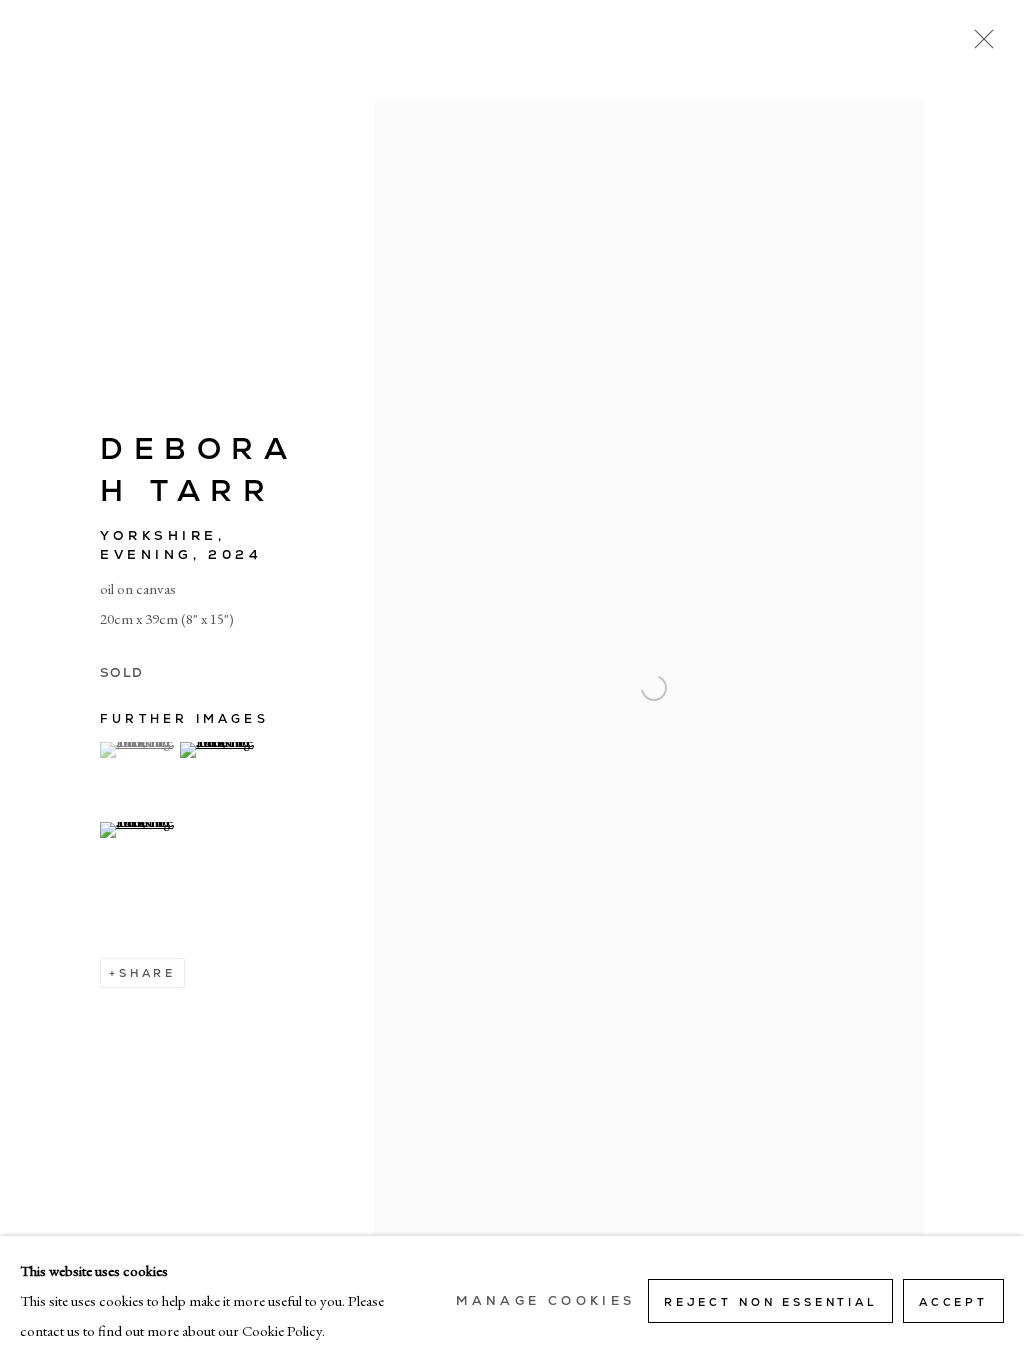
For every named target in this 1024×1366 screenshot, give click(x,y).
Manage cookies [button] (545, 1301)
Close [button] (979, 45)
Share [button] (147, 973)
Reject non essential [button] (770, 1302)
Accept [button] (953, 1302)
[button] (137, 750)
